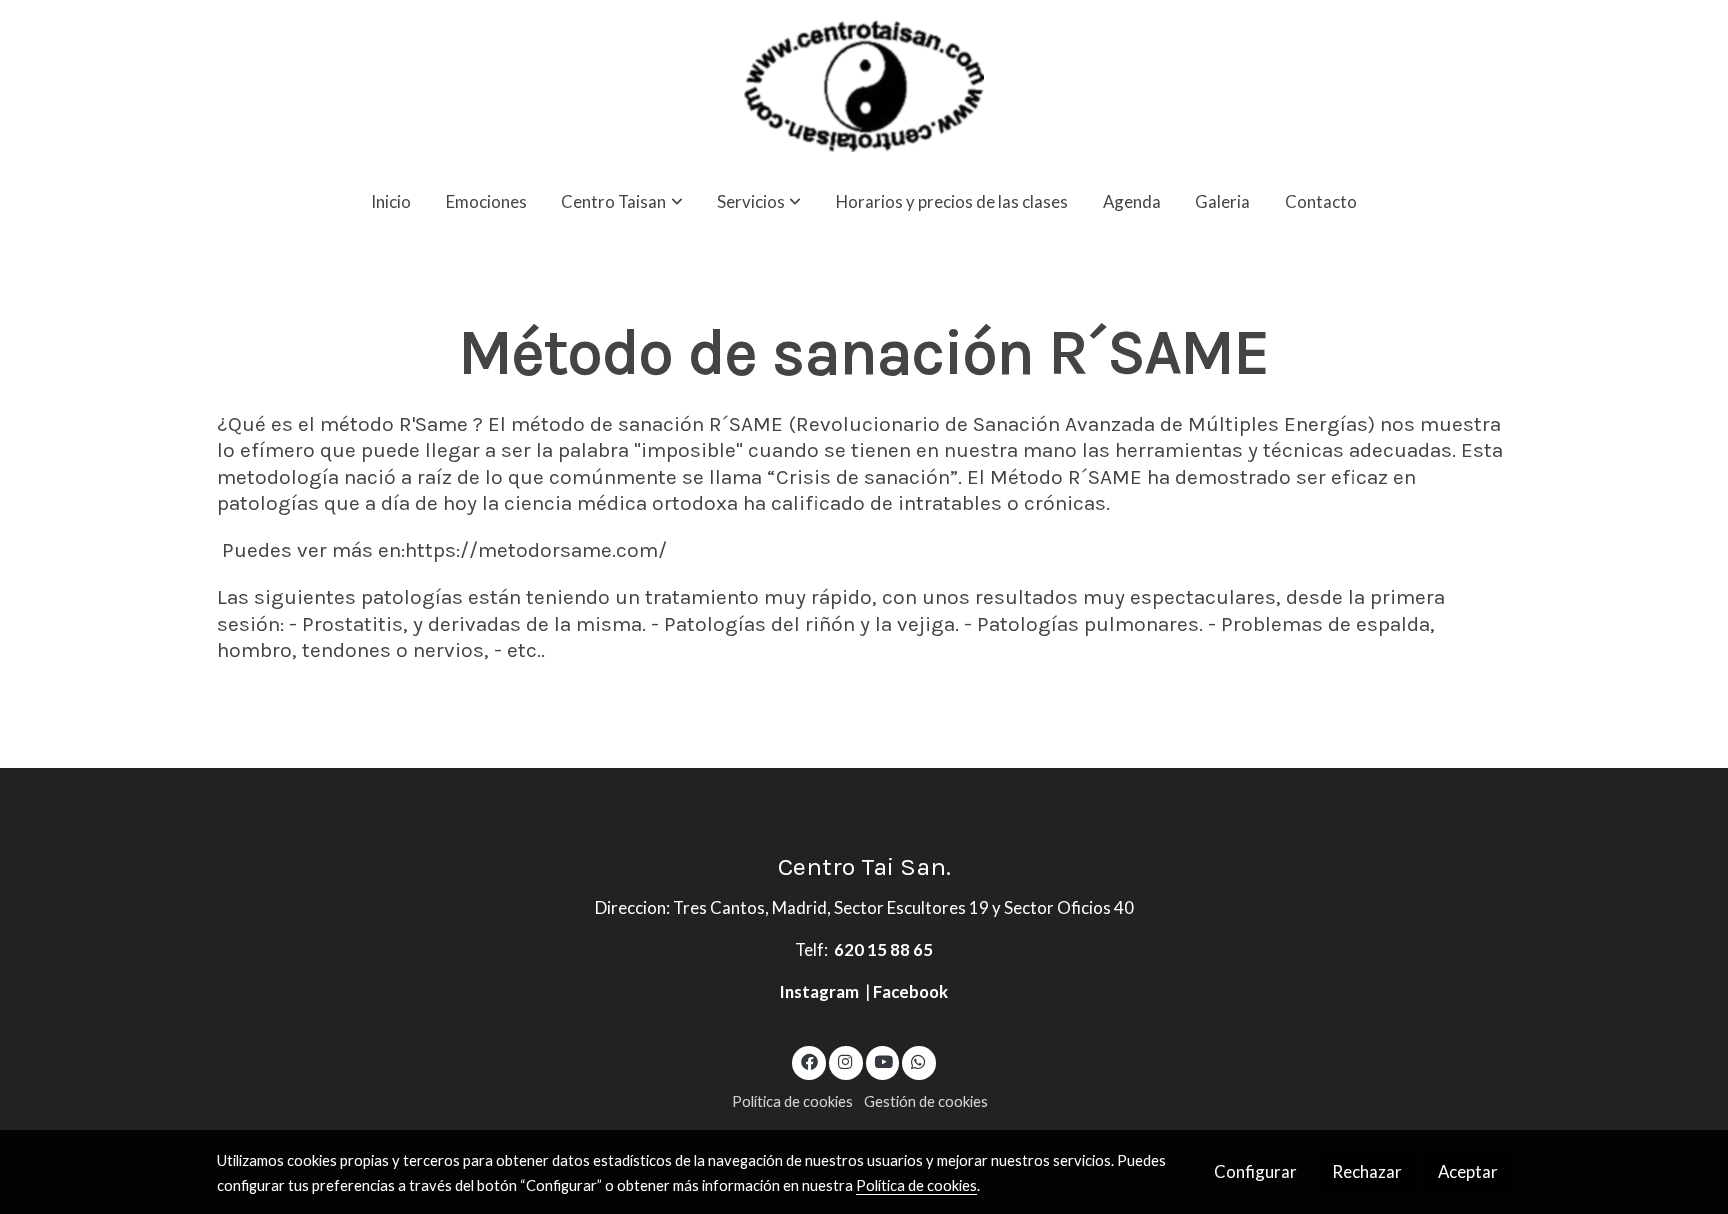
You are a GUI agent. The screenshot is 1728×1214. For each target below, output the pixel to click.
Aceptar (1468, 1171)
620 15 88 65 (883, 949)
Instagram (821, 991)
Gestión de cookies (926, 1101)
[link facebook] (809, 1060)
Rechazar (1367, 1171)
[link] (864, 86)
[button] (622, 201)
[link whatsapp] (919, 1060)
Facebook (910, 991)
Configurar (1255, 1171)
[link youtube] (884, 1060)
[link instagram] (846, 1060)
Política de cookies (792, 1101)
